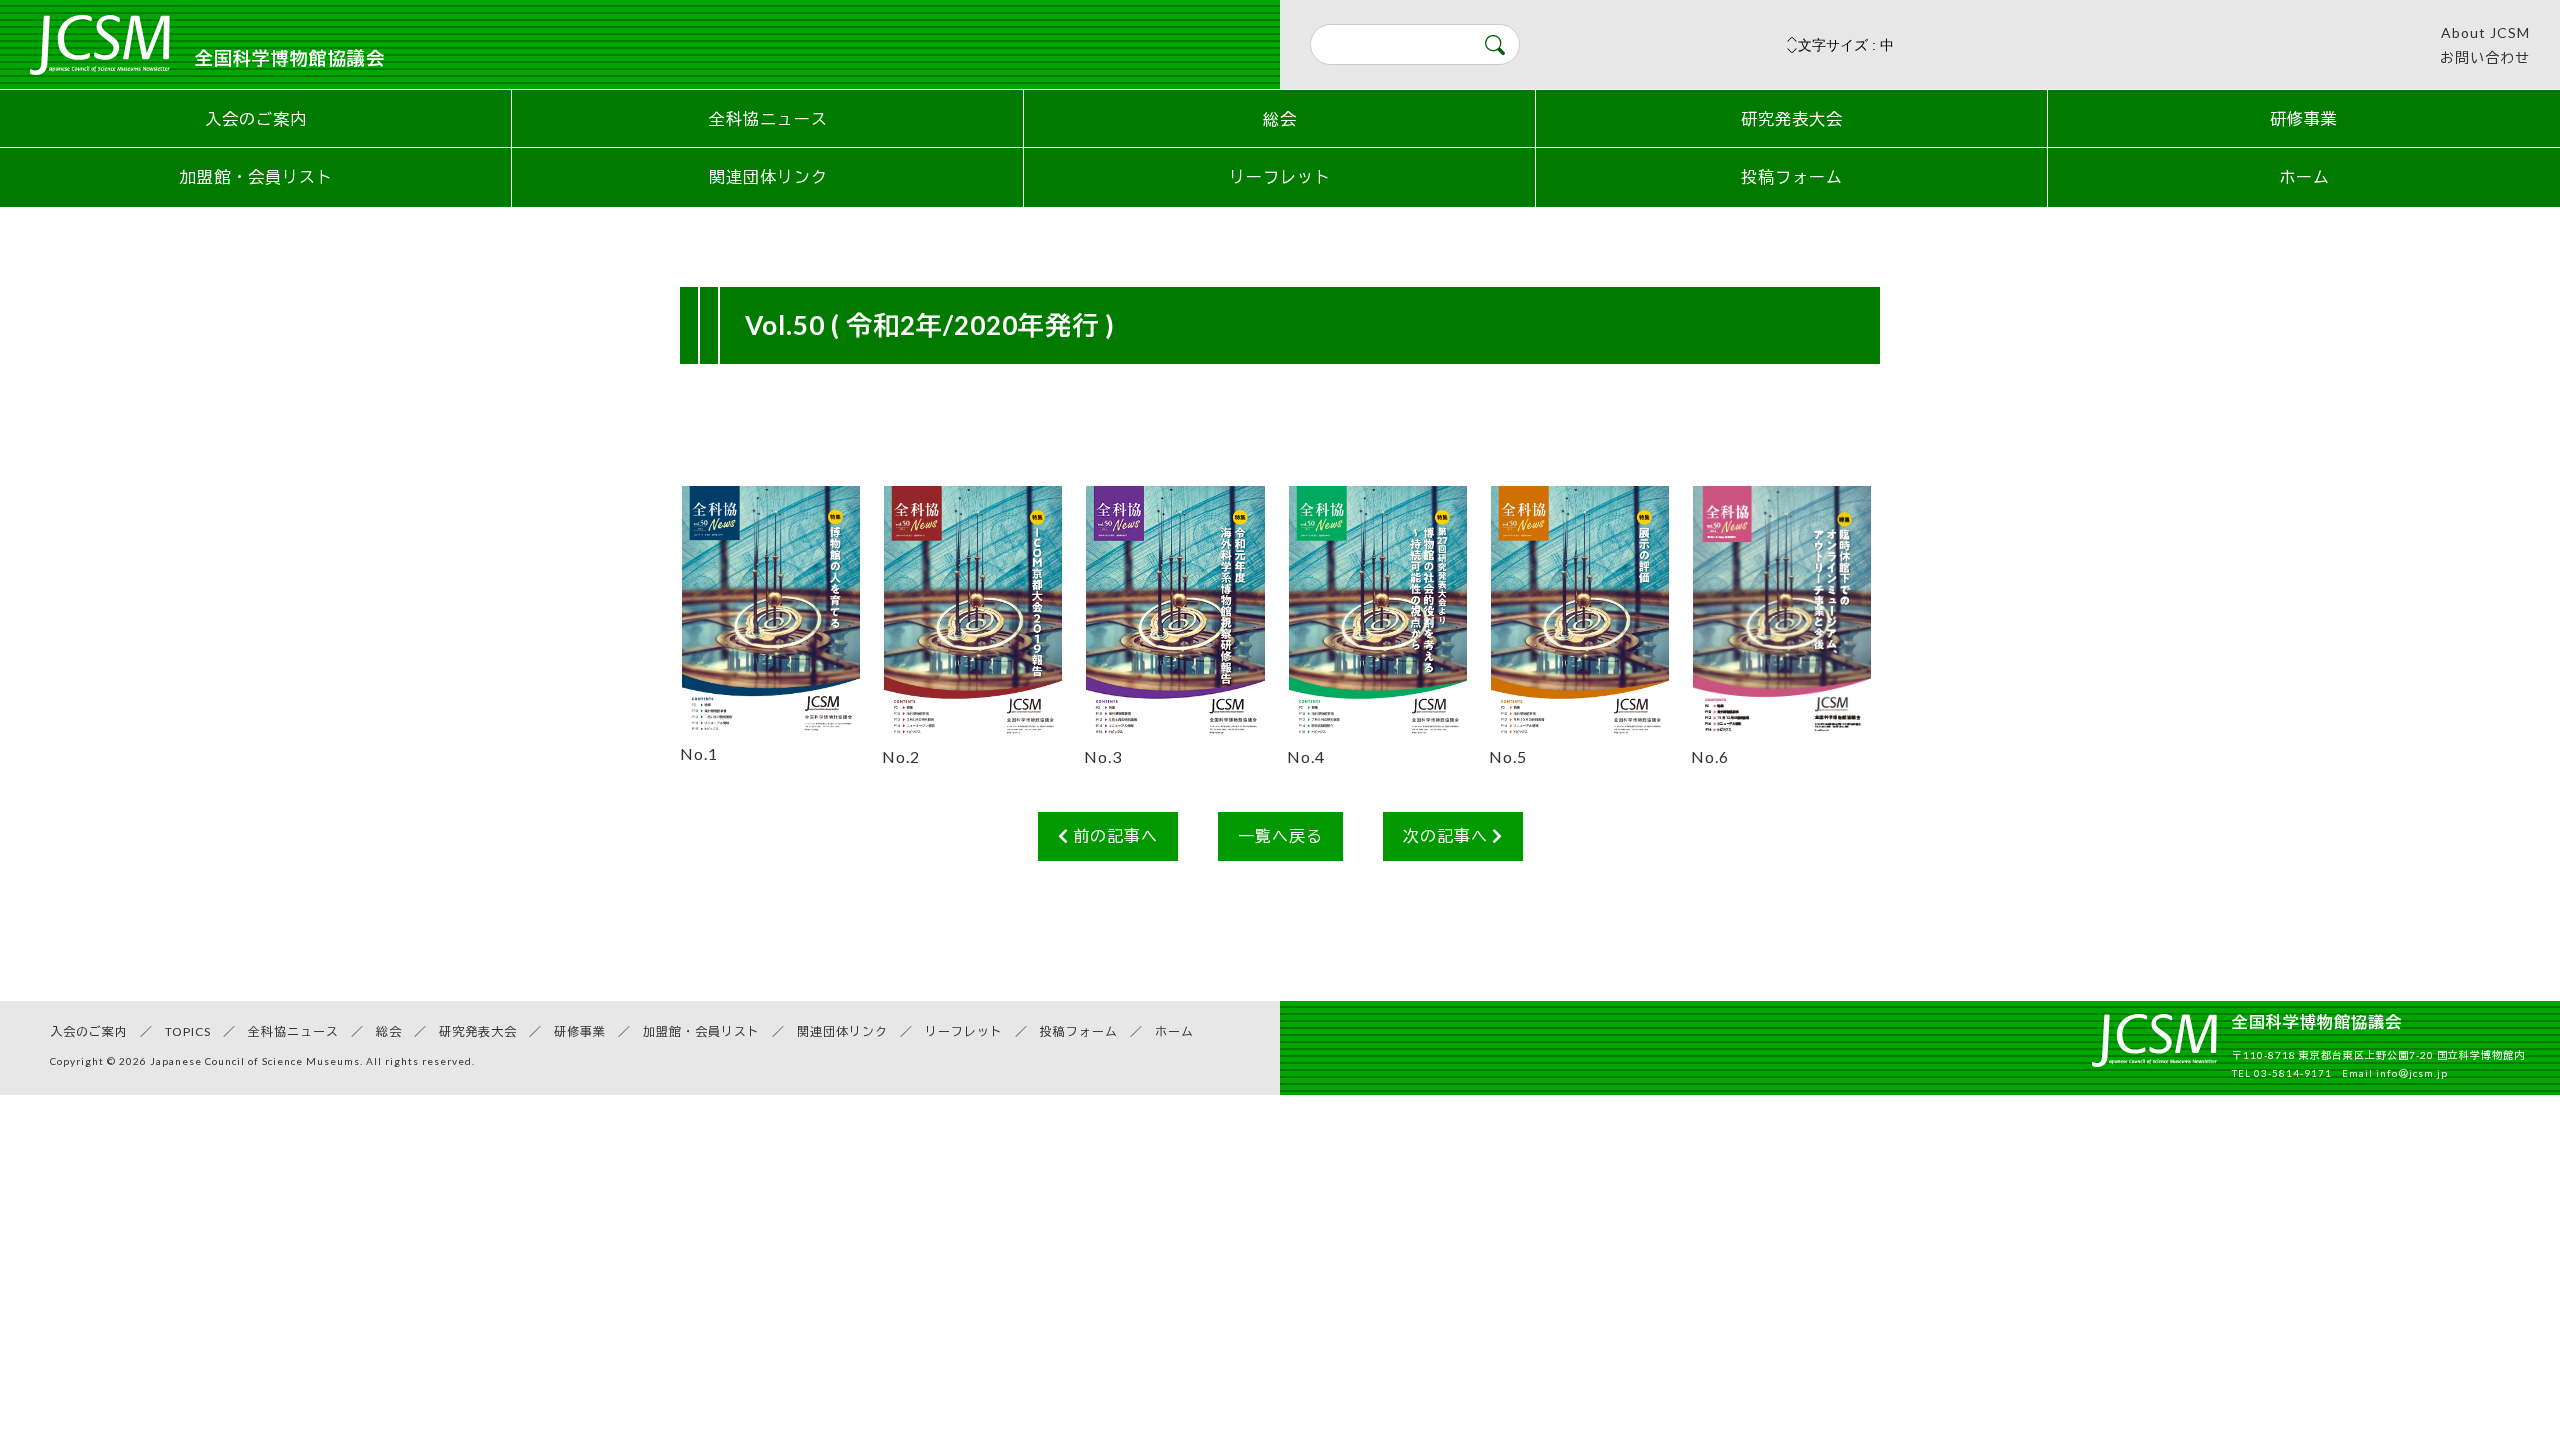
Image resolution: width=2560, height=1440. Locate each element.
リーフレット (1280, 176)
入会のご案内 (256, 118)
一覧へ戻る (1280, 835)
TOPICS (188, 1031)
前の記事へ (1113, 835)
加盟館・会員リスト (256, 176)
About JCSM (2485, 32)
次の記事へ (1447, 835)
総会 (1280, 118)
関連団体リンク (768, 176)
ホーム (2304, 176)
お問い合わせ (2485, 57)
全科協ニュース (768, 118)
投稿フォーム (1792, 176)
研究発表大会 (1792, 118)
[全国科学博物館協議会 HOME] (2154, 1051)
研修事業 (2304, 118)
